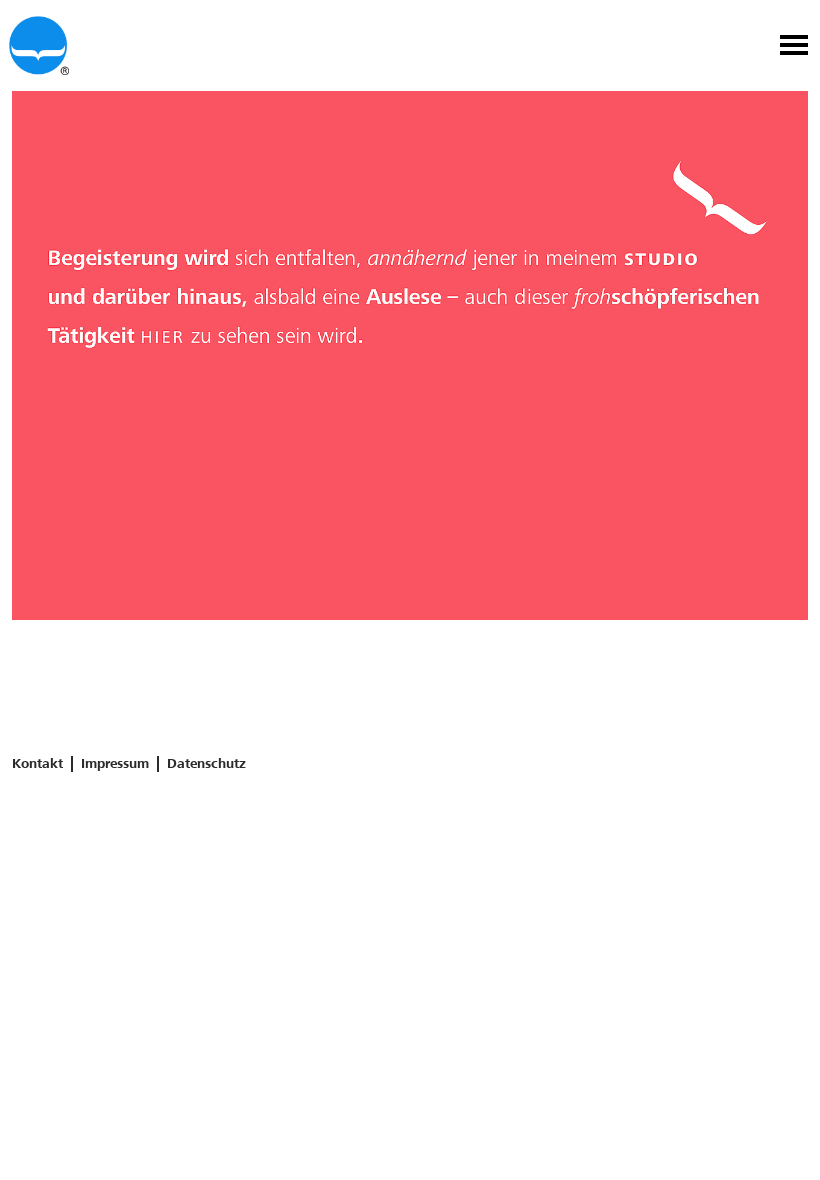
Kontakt (37, 763)
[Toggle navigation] (794, 48)
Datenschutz (206, 763)
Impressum (115, 763)
